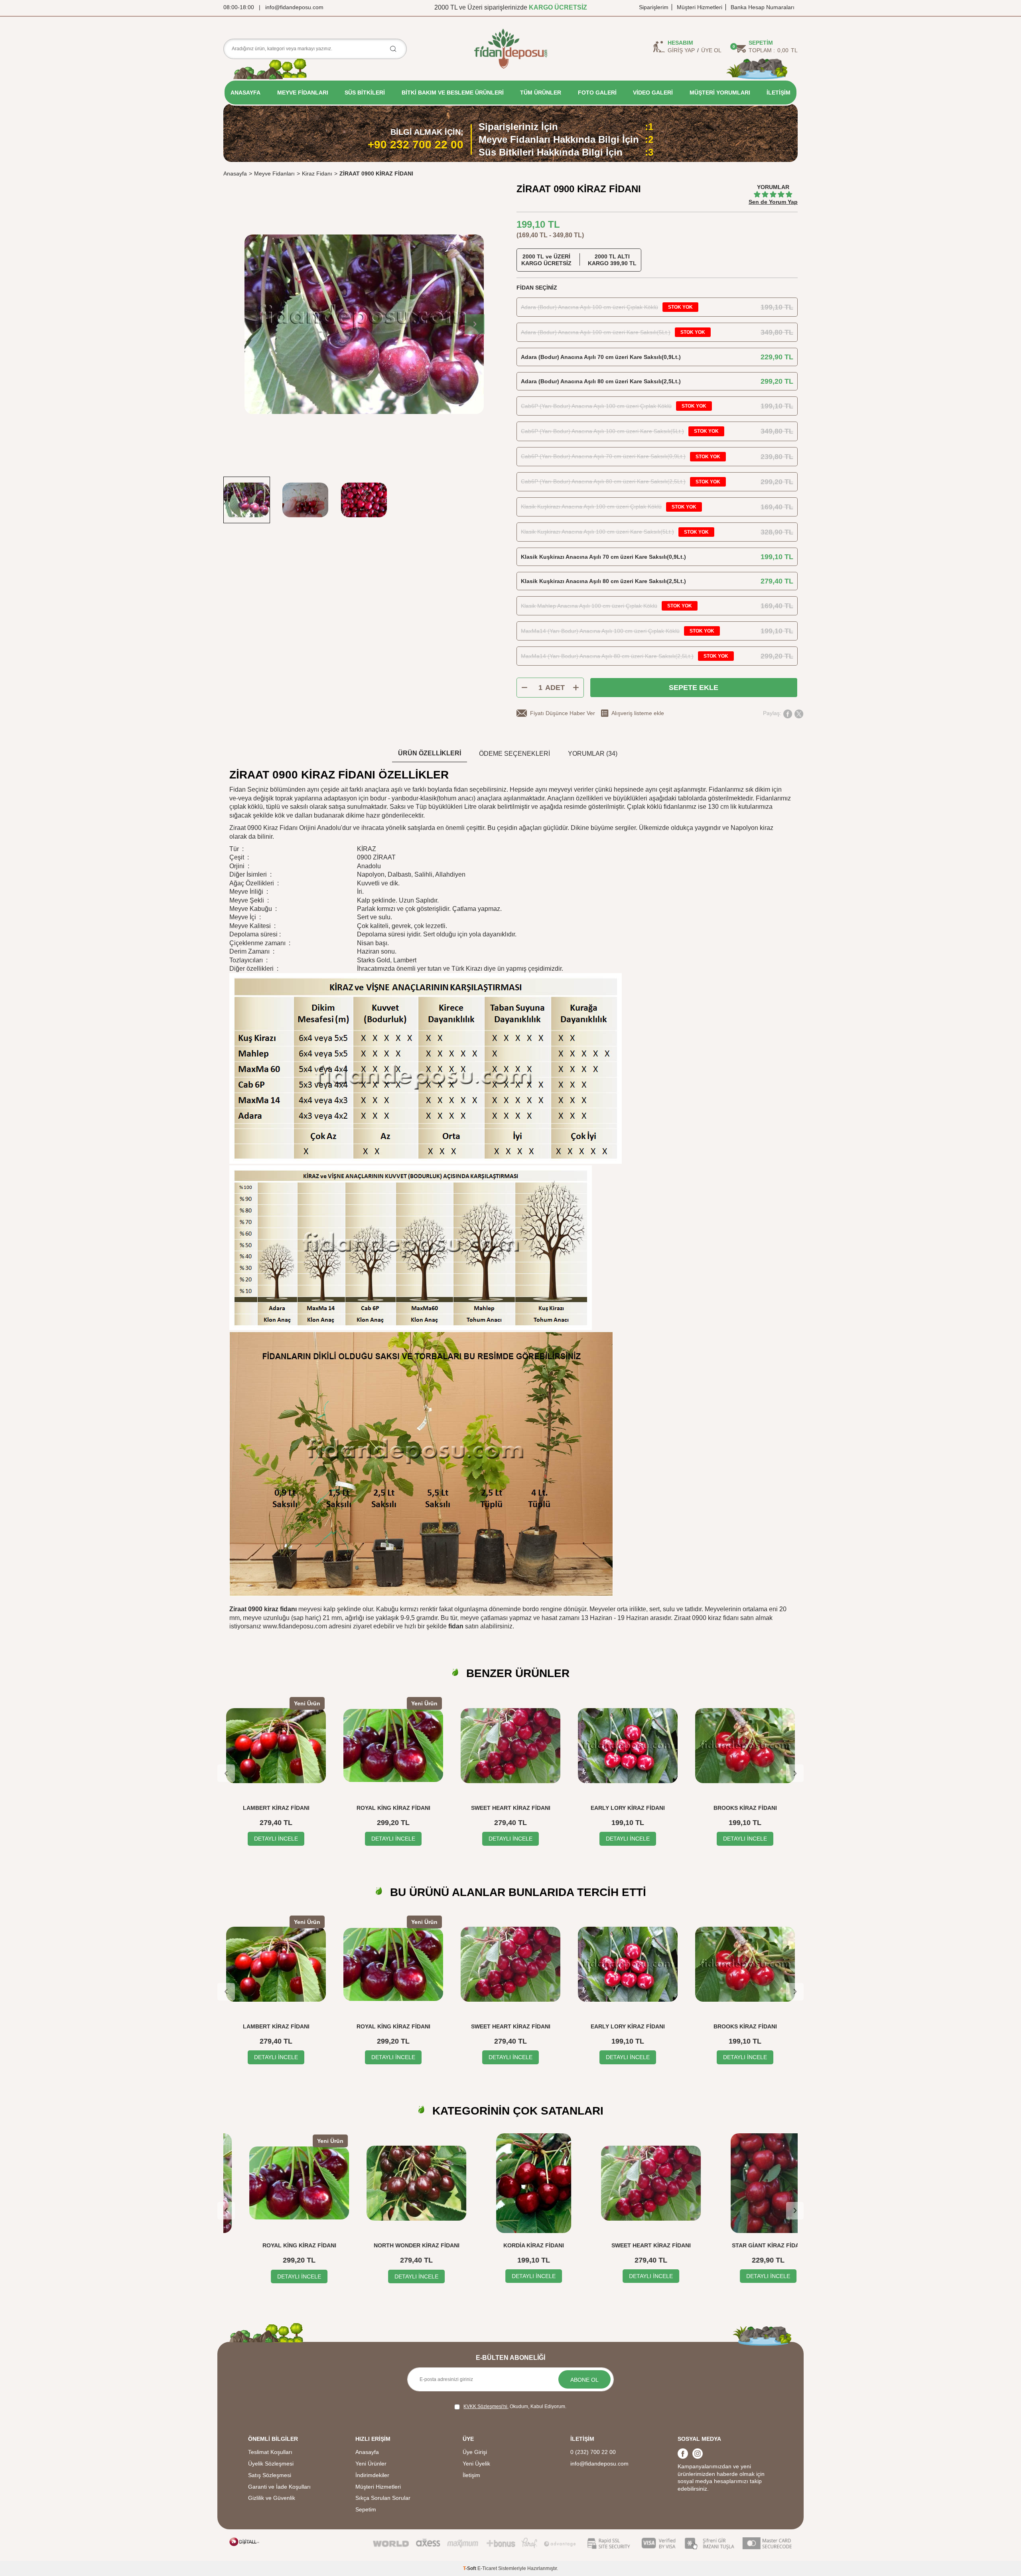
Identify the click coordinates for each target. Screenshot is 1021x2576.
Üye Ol (711, 50)
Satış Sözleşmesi (270, 2475)
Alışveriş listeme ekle (638, 713)
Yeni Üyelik (476, 2464)
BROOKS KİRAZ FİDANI (745, 1808)
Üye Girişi (475, 2452)
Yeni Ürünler (371, 2464)
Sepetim (366, 2509)
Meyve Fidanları (274, 173)
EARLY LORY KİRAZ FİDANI (628, 1808)
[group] (364, 324)
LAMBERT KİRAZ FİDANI (276, 1808)
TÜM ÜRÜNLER (541, 93)
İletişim (471, 2475)
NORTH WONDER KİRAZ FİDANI (393, 2245)
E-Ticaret (487, 2568)
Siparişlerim (654, 7)
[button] (475, 324)
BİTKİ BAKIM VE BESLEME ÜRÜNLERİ (453, 93)
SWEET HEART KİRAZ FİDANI (511, 1808)
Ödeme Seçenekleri (514, 754)
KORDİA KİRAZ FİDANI (510, 2245)
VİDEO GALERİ (653, 93)
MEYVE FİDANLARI (303, 93)
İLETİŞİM (779, 93)
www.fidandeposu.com (295, 1626)
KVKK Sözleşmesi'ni (485, 2407)
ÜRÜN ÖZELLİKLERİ (430, 753)
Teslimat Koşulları (270, 2452)
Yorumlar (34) (593, 754)
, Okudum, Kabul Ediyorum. (515, 2407)
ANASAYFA (245, 93)
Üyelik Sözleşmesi (271, 2464)
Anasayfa (235, 173)
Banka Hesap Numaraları (763, 7)
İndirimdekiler (372, 2475)
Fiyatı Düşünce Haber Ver (563, 713)
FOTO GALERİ (597, 93)
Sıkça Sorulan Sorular (383, 2498)
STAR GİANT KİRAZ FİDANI (745, 2245)
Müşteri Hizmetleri (700, 7)
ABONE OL (584, 2380)
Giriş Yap (681, 50)
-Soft (470, 2568)
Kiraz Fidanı (317, 173)
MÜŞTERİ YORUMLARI (720, 93)
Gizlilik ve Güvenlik (272, 2498)
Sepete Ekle (694, 688)
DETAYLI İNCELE (276, 1839)
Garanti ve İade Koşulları (279, 2487)
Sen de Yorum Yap (773, 202)
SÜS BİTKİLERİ (365, 93)
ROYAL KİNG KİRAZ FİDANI (393, 1808)
